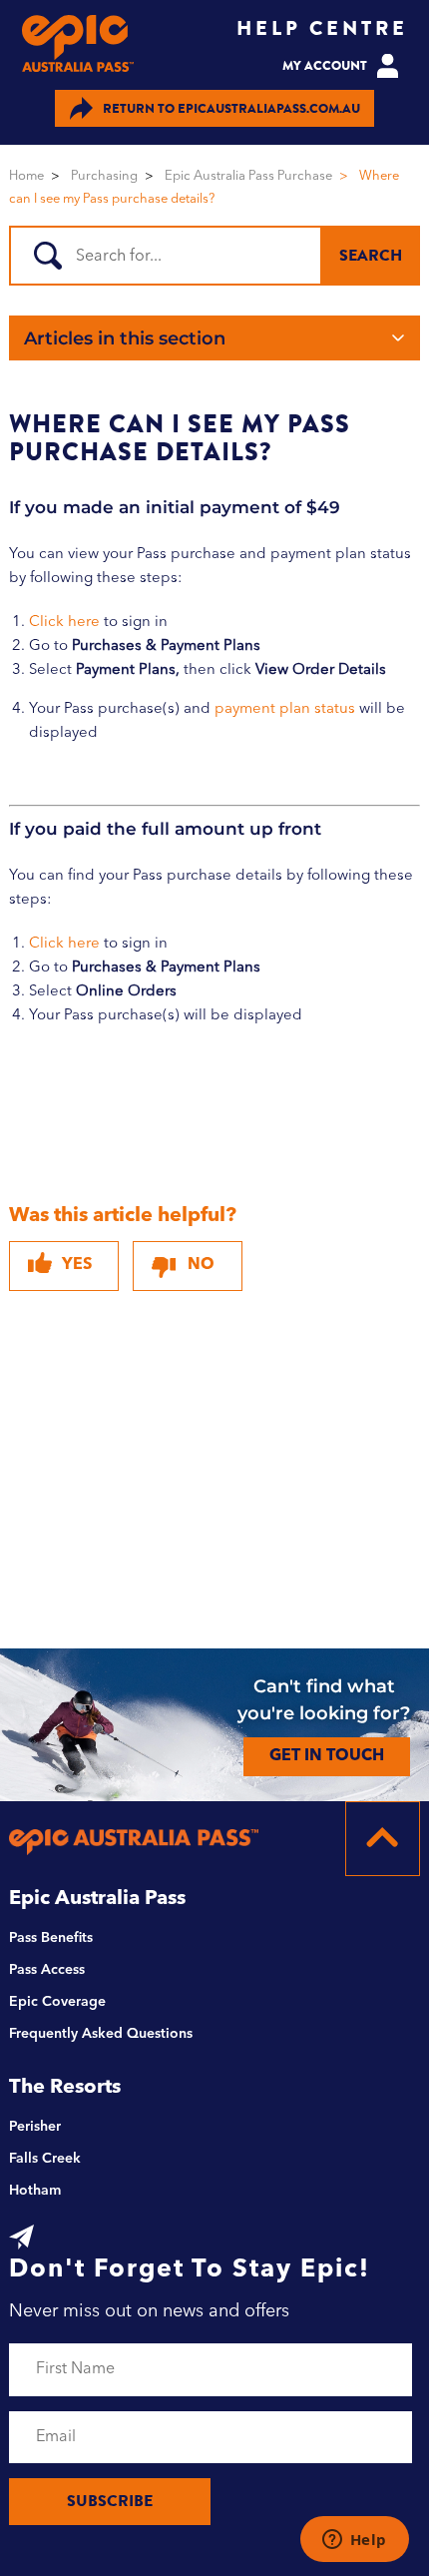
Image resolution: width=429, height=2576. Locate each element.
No (201, 1265)
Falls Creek (45, 2159)
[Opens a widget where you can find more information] (354, 2541)
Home (26, 176)
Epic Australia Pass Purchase (248, 176)
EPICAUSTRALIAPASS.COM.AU (231, 108)
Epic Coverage (57, 2002)
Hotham (35, 2191)
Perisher (35, 2127)
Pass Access (47, 1970)
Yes (77, 1265)
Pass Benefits (51, 1938)
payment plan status (285, 709)
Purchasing (104, 176)
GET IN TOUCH (327, 1756)
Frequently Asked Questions (101, 2034)
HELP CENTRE (322, 28)
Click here (64, 623)
